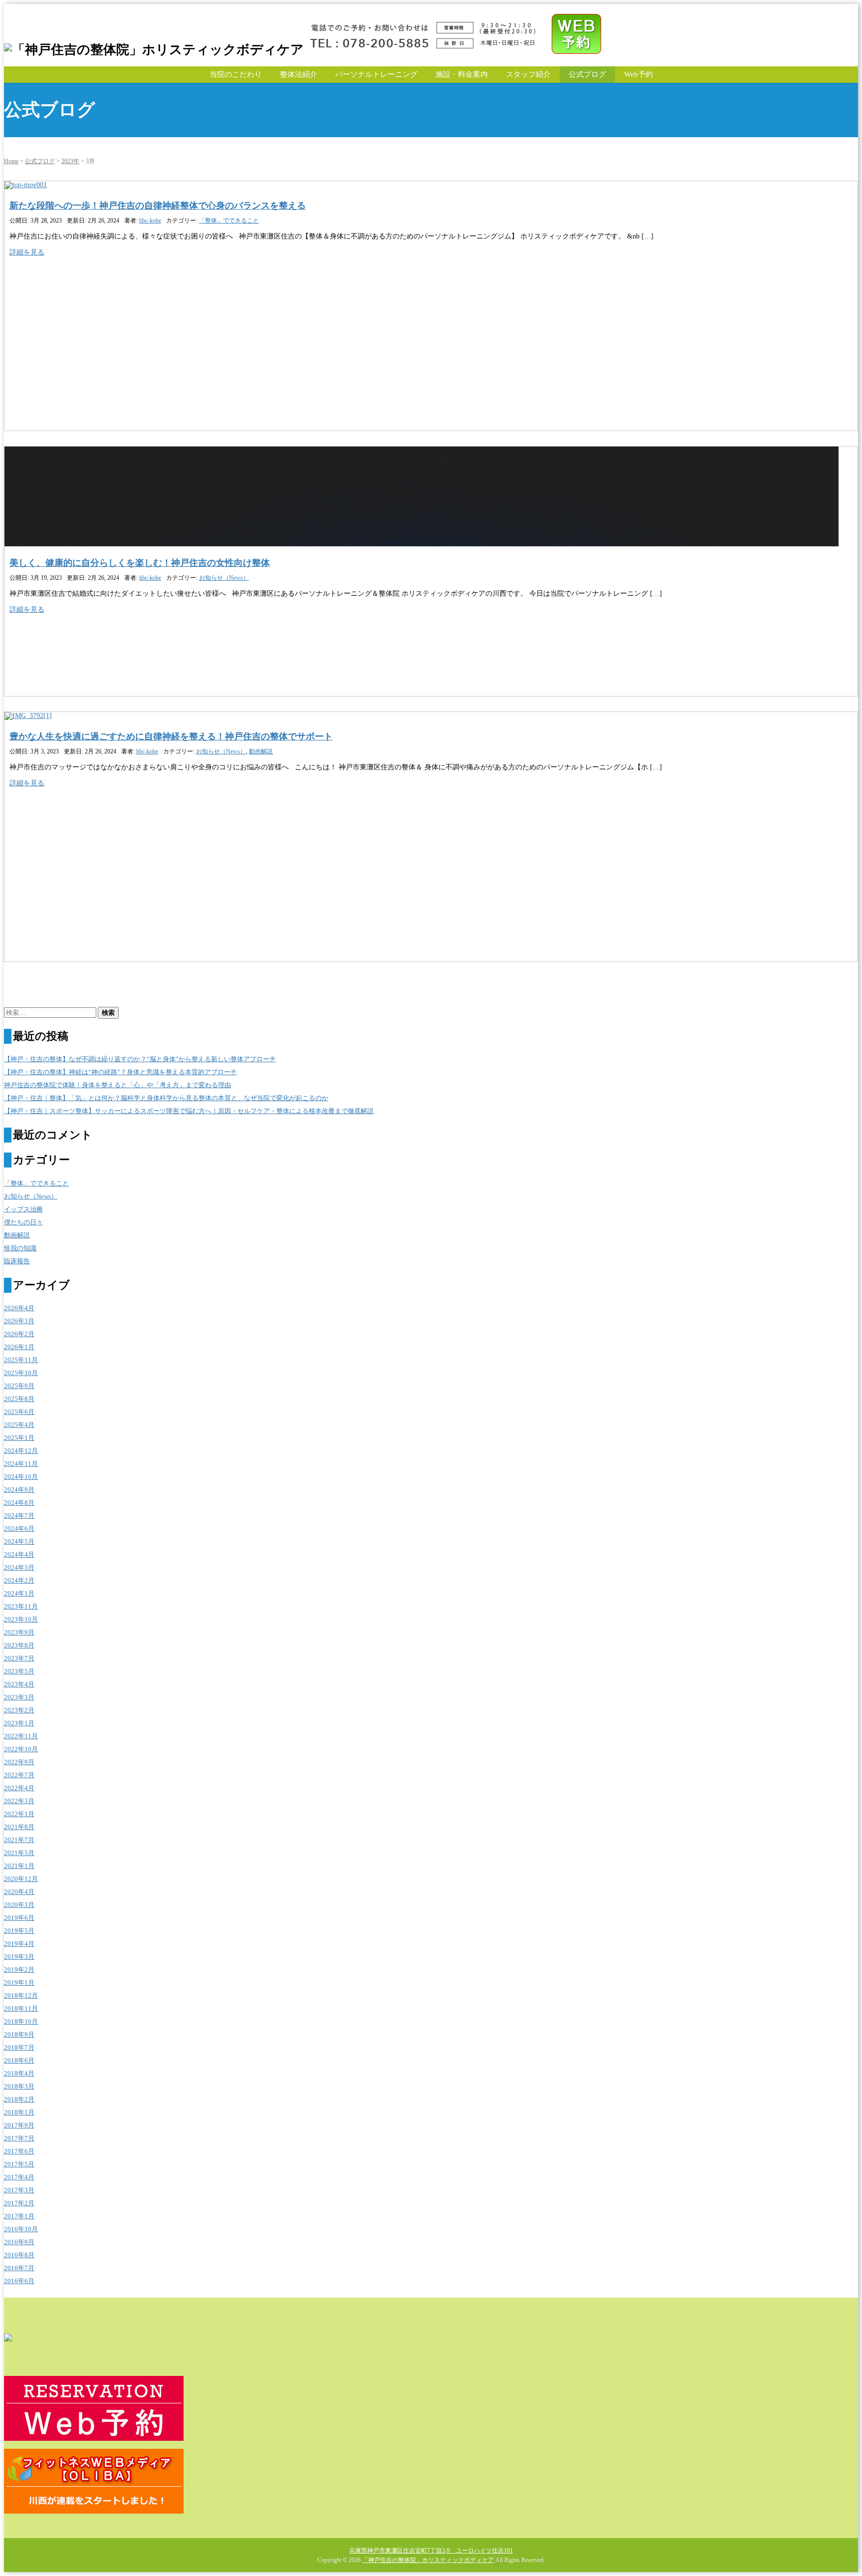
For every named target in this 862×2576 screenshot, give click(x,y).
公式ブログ (587, 74)
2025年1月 (19, 1438)
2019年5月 (19, 1931)
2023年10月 (21, 1619)
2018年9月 (19, 2034)
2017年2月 (19, 2203)
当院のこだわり (236, 74)
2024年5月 (19, 1541)
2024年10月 (21, 1477)
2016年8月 (19, 2255)
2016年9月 (19, 2242)
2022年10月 (21, 1749)
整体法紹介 (299, 74)
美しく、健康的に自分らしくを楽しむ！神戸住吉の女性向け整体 (140, 563)
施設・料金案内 (462, 74)
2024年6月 (19, 1528)
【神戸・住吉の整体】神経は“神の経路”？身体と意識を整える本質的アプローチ (120, 1072)
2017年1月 (19, 2216)
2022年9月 (19, 1762)
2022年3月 (19, 1801)
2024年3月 (19, 1567)
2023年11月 (21, 1606)
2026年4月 (19, 1308)
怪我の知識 (20, 1248)
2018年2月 (19, 2099)
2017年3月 (19, 2190)
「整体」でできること (229, 221)
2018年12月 (21, 1995)
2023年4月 (19, 1684)
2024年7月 (19, 1516)
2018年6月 (19, 2060)
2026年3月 (19, 1321)
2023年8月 (19, 1645)
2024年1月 (19, 1593)
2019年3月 (19, 1957)
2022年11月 (21, 1736)
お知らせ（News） (224, 578)
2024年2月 (19, 1580)
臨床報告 (17, 1261)
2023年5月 (19, 1671)
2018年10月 (21, 2021)
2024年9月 (19, 1490)
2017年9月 (19, 2125)
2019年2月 (19, 1970)
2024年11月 (21, 1464)
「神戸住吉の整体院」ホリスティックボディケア (428, 2560)
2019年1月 (19, 1983)
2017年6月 (19, 2151)
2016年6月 (19, 2281)
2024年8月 (19, 1503)
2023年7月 (19, 1658)
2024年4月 (19, 1554)
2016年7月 (19, 2268)
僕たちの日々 (23, 1222)
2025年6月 (19, 1412)
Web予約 (639, 74)
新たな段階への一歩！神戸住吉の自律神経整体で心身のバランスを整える (158, 206)
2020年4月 (19, 1892)
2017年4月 (19, 2177)
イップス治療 (23, 1209)
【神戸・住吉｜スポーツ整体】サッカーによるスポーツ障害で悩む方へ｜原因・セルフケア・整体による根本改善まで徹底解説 (189, 1111)
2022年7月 (19, 1775)
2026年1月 (19, 1347)
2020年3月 (19, 1905)
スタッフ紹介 (528, 74)
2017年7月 (19, 2138)
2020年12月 (21, 1879)
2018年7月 (19, 2047)
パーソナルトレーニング (376, 74)
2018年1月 (19, 2112)
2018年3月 (19, 2086)
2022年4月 (19, 1788)
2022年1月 (19, 1814)
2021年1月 (19, 1866)
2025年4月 (19, 1425)
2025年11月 (21, 1360)
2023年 (70, 161)
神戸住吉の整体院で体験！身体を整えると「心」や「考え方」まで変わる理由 (117, 1085)
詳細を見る (27, 252)
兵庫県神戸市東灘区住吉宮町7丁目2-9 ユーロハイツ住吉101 (431, 2551)
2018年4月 (19, 2073)
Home (11, 161)
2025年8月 (19, 1399)
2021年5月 (19, 1853)
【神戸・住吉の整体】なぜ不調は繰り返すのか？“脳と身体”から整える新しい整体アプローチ (140, 1059)
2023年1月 (19, 1723)
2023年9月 (19, 1632)
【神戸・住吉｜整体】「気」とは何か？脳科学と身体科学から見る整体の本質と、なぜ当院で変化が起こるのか (166, 1098)
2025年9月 (19, 1386)
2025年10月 (21, 1373)
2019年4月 (19, 1944)
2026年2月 (19, 1334)
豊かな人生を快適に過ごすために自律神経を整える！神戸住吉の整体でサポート (171, 736)
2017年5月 (19, 2164)
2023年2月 (19, 1710)
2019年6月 (19, 1918)
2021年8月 (19, 1827)
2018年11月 (21, 2008)
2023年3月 (19, 1697)
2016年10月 (21, 2229)
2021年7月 (19, 1840)
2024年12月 (21, 1451)
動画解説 (261, 751)
